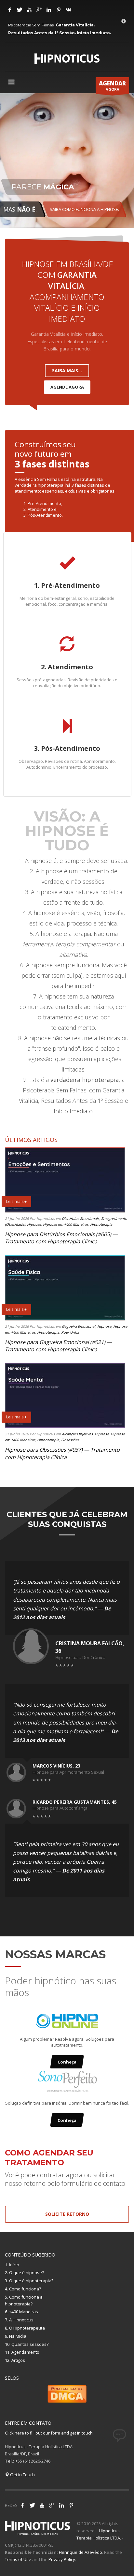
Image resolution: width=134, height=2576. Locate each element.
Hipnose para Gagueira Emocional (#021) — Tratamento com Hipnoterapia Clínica (58, 1346)
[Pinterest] (59, 10)
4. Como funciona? (23, 2289)
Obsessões (70, 1440)
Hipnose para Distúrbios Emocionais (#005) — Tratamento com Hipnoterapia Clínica (61, 1238)
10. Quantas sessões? (27, 2344)
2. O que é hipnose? (24, 2273)
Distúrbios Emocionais (80, 1218)
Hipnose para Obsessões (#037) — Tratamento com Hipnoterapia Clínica (62, 1453)
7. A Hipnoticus (19, 2320)
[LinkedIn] (49, 10)
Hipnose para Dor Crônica (80, 1657)
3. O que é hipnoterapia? (29, 2281)
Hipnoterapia (101, 1224)
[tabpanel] (67, 162)
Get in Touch (22, 2475)
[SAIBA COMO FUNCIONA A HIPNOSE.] (67, 162)
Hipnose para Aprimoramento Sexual (68, 1772)
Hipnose (34, 1224)
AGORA (112, 86)
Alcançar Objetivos (77, 1434)
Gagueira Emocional (79, 1326)
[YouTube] (29, 10)
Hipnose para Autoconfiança (60, 1808)
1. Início (12, 2265)
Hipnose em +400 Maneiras (66, 1224)
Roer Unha (70, 1332)
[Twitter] (20, 10)
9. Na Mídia (16, 2336)
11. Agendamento (22, 2352)
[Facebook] (10, 10)
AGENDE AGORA (67, 387)
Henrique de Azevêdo (80, 2552)
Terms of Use (18, 2559)
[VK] (68, 10)
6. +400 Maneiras (21, 2312)
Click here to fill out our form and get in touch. (49, 2433)
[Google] (39, 10)
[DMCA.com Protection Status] (67, 2393)
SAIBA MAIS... (67, 370)
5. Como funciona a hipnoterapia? (24, 2300)
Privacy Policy (62, 2559)
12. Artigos (15, 2360)
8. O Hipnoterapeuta (25, 2328)
